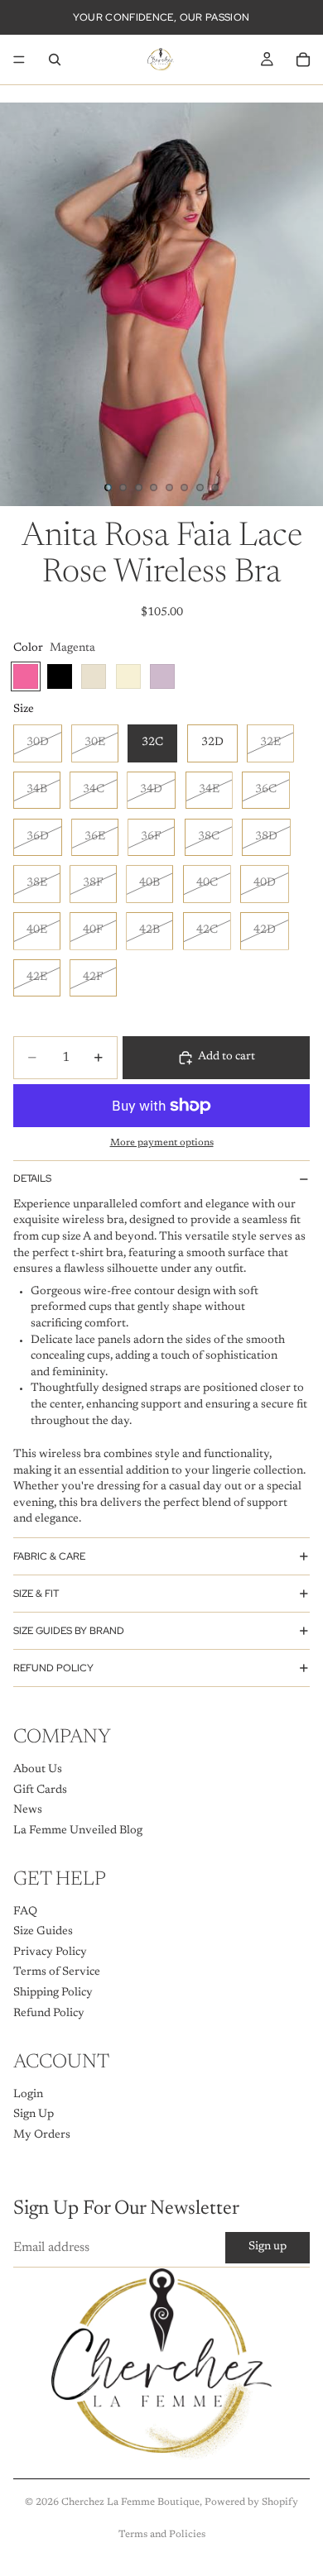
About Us (38, 1770)
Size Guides (43, 1932)
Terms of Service (57, 1972)
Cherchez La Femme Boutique (130, 2502)
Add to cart (227, 1057)
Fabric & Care (49, 1556)
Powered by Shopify (251, 2502)
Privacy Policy (50, 1952)
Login (28, 2094)
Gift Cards (40, 1790)
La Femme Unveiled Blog (78, 1830)
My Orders (42, 2134)
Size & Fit (36, 1594)
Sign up (268, 2247)
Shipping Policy (53, 1993)
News (28, 1810)
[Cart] (303, 60)
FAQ (25, 1911)
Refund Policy (53, 1668)
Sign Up (34, 2115)
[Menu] (19, 60)
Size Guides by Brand (69, 1631)
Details (32, 1178)
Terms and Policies (162, 2535)
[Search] (55, 60)
